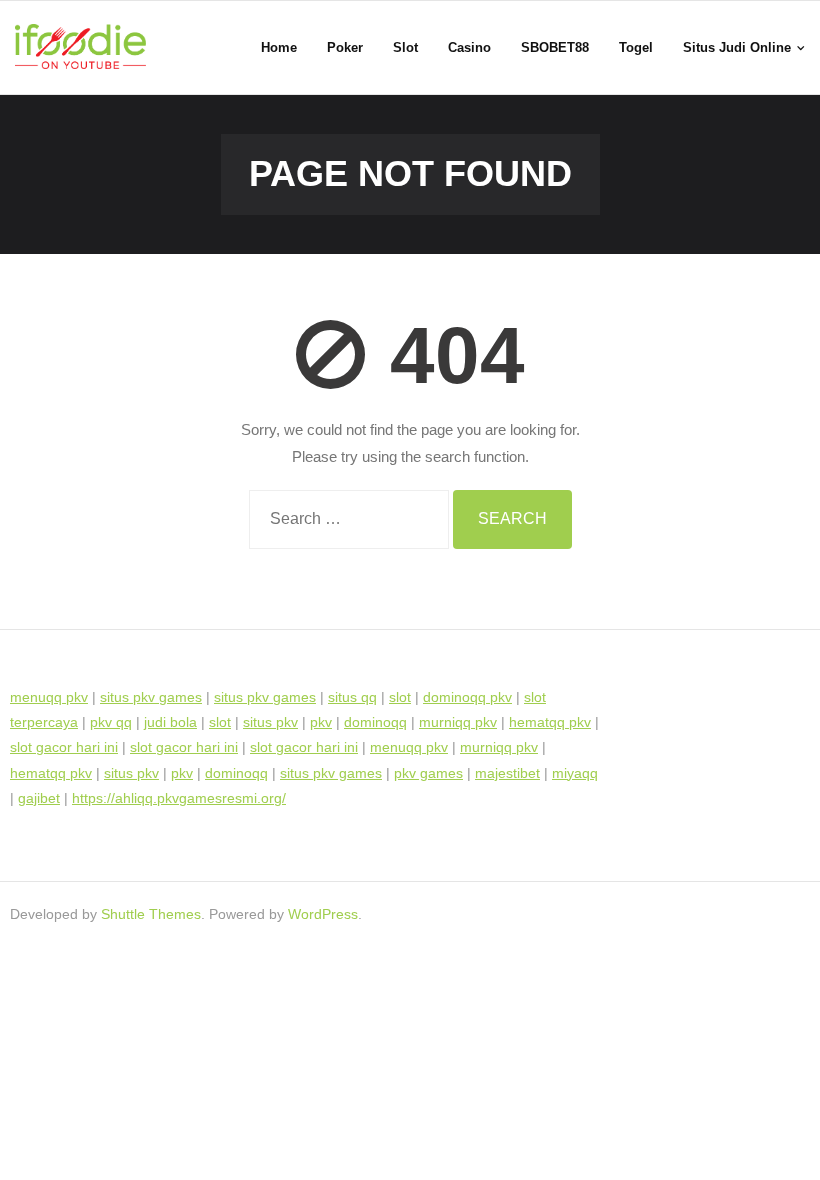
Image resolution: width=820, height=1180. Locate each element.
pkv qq (111, 722)
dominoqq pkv (467, 697)
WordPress (323, 914)
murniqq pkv (458, 722)
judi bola (170, 722)
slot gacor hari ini (64, 747)
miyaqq (575, 773)
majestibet (507, 773)
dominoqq (375, 722)
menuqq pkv (49, 697)
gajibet (39, 798)
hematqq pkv (550, 722)
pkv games (428, 773)
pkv (321, 722)
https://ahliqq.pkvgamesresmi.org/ (179, 798)
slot (400, 697)
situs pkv (270, 722)
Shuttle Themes (151, 914)
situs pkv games (151, 697)
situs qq (352, 697)
